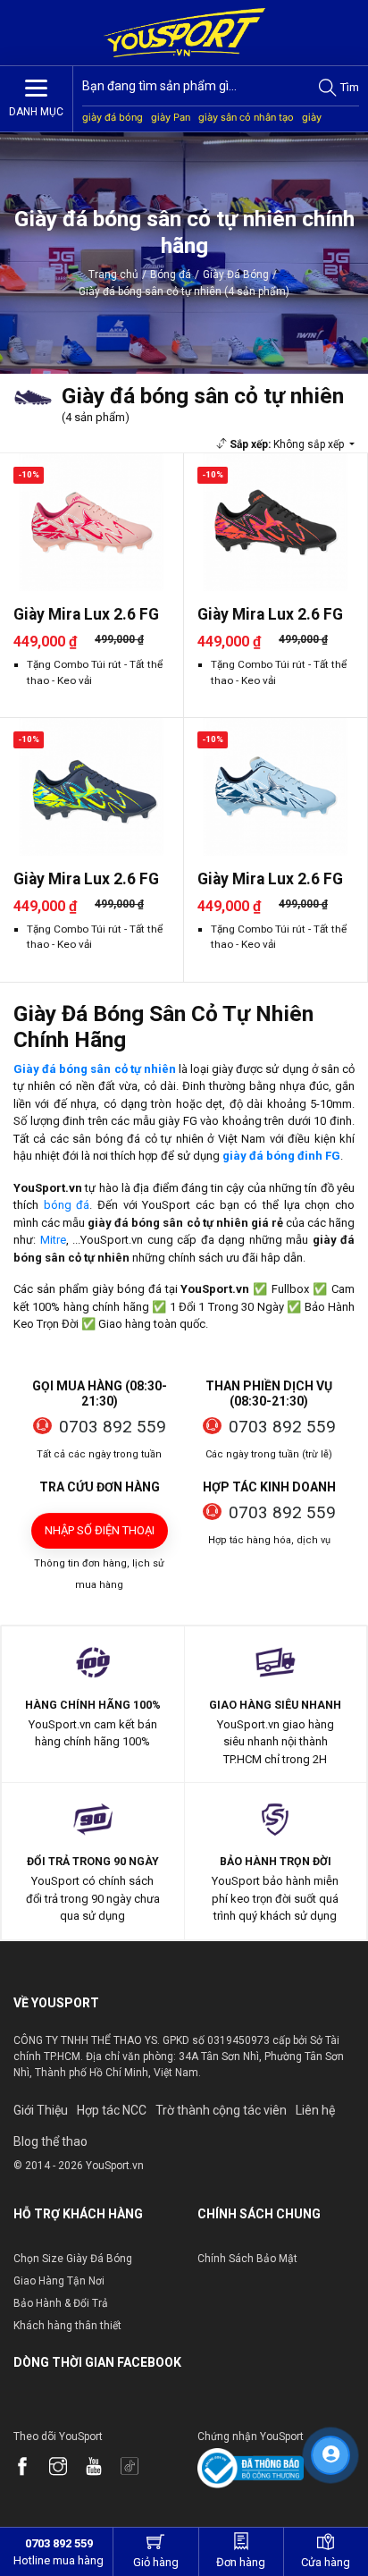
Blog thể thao (50, 2141)
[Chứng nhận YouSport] (251, 2466)
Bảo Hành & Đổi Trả (61, 2303)
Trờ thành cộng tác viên (221, 2110)
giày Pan (171, 117)
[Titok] (138, 2468)
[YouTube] (103, 2468)
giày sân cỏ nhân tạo (246, 117)
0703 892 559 (113, 1427)
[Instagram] (67, 2468)
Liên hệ (315, 2110)
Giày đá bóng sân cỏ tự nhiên (95, 1069)
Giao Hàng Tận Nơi (59, 2281)
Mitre (53, 1240)
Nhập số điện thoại (100, 1530)
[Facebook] (31, 2468)
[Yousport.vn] (184, 33)
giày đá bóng (113, 117)
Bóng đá (171, 274)
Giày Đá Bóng (236, 274)
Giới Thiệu (41, 2110)
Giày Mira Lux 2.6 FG (86, 614)
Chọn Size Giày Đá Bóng (73, 2259)
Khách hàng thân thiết (67, 2326)
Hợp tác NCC (112, 2110)
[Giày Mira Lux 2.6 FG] (92, 522)
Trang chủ (113, 274)
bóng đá (67, 1205)
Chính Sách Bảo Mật (247, 2259)
